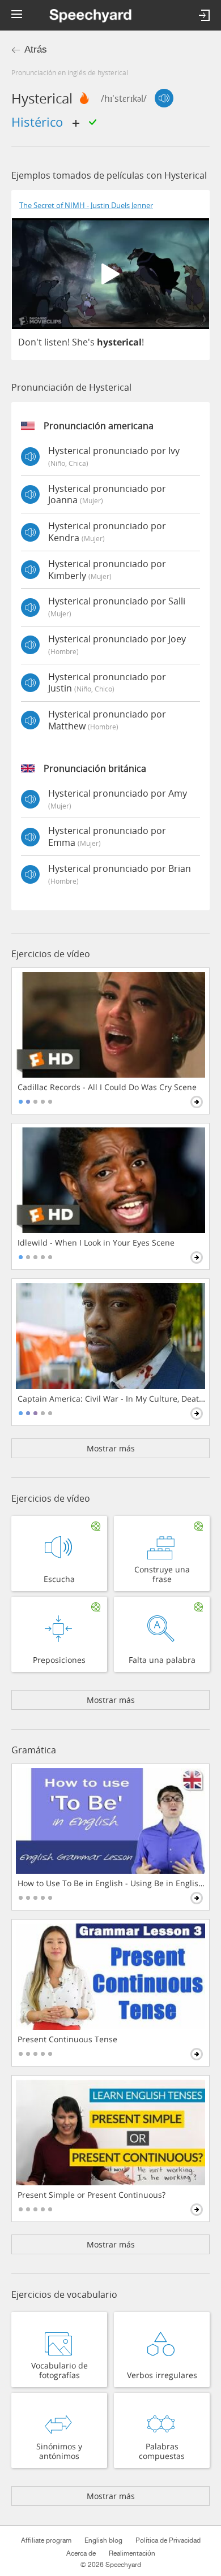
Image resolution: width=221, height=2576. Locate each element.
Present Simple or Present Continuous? (92, 2195)
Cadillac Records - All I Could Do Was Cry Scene (107, 1087)
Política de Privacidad (168, 2540)
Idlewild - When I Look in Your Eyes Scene (96, 1243)
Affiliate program (46, 2540)
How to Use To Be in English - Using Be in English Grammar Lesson (111, 1883)
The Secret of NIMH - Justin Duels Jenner (86, 206)
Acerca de (81, 2553)
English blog (103, 2540)
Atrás (36, 49)
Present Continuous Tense (67, 2039)
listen (56, 342)
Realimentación (132, 2553)
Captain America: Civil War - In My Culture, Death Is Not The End (111, 1399)
